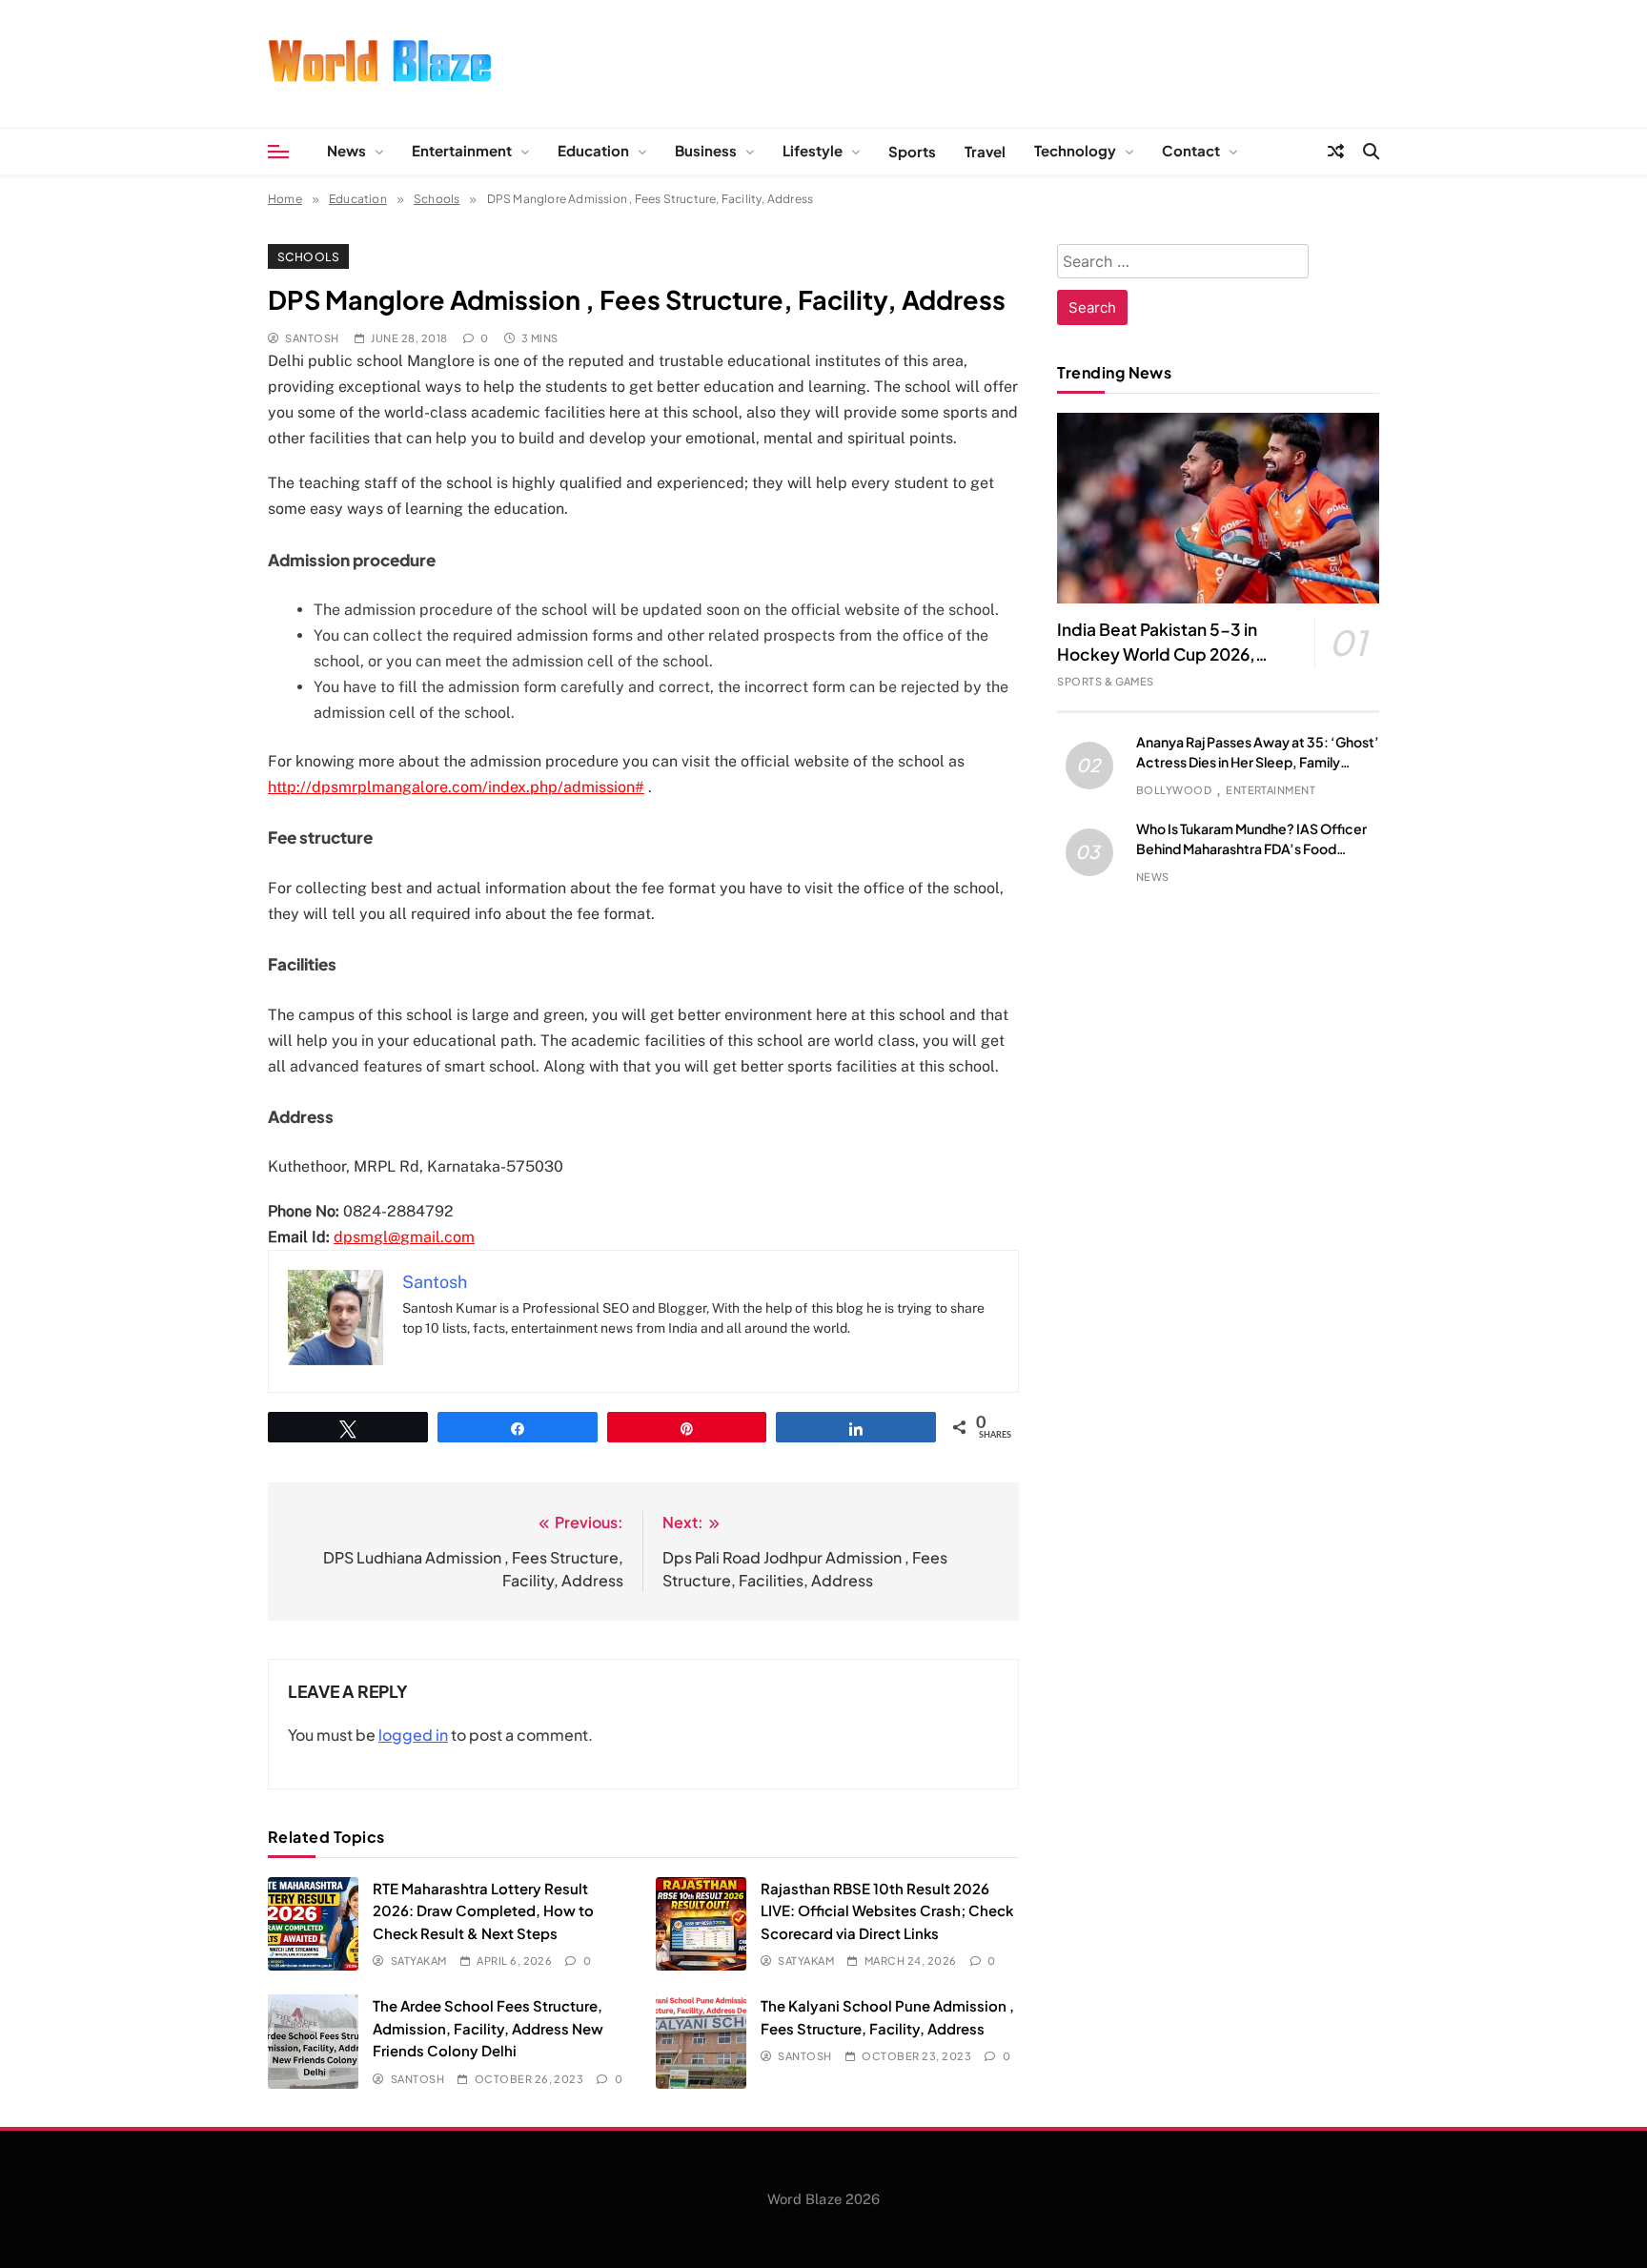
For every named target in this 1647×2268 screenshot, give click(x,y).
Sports (912, 151)
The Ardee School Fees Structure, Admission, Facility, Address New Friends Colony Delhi (488, 2028)
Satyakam (418, 1961)
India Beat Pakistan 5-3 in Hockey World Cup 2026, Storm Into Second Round (1158, 654)
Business (706, 150)
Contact (1191, 150)
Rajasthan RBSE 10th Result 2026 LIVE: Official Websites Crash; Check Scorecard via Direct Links (887, 1910)
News (346, 150)
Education (593, 150)
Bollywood (1174, 790)
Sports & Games (1106, 681)
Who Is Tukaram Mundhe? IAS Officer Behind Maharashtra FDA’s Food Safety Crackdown (1251, 848)
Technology (1075, 150)
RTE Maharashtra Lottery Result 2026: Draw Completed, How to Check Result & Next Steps (483, 1910)
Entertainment (462, 150)
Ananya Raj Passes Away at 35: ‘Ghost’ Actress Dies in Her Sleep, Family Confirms (1258, 762)
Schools (308, 256)
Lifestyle (813, 150)
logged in (413, 1735)
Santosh (312, 338)
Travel (985, 151)
